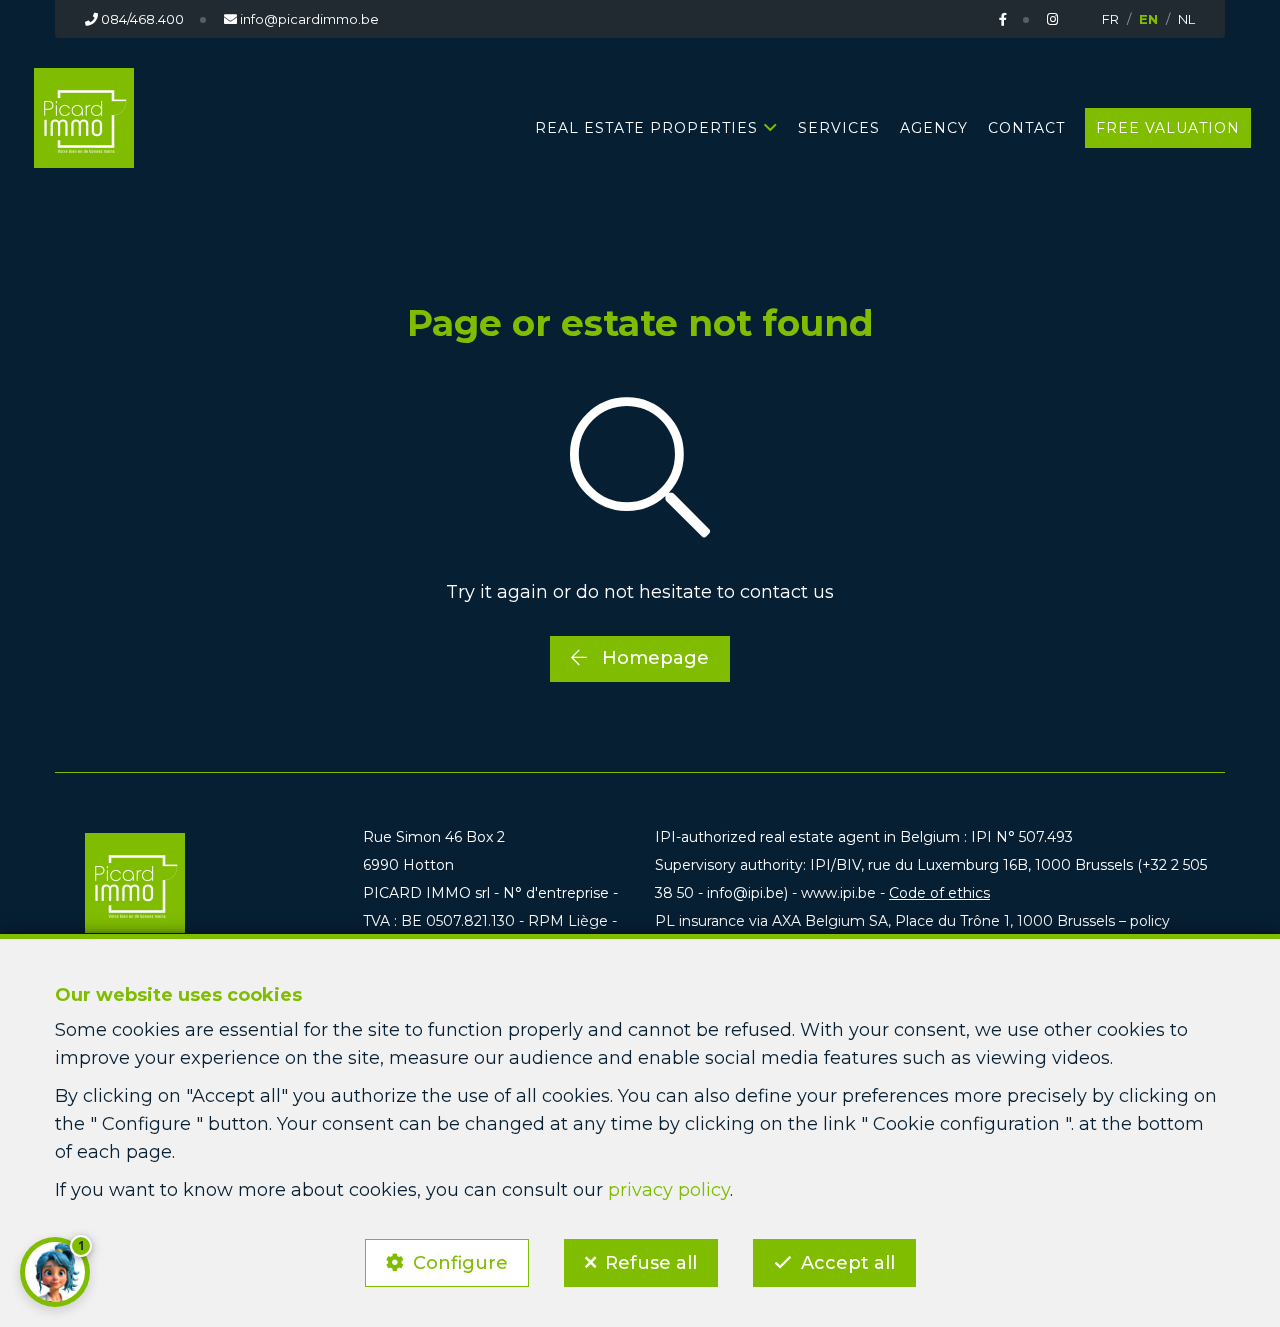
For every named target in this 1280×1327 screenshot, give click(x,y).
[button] (55, 1272)
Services (839, 128)
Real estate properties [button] (646, 128)
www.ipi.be (838, 893)
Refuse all (651, 1263)
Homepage (653, 658)
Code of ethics (939, 893)
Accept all (848, 1263)
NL (1186, 19)
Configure (460, 1263)
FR (1110, 19)
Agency (934, 128)
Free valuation (1168, 128)
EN (1148, 19)
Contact (1026, 128)
